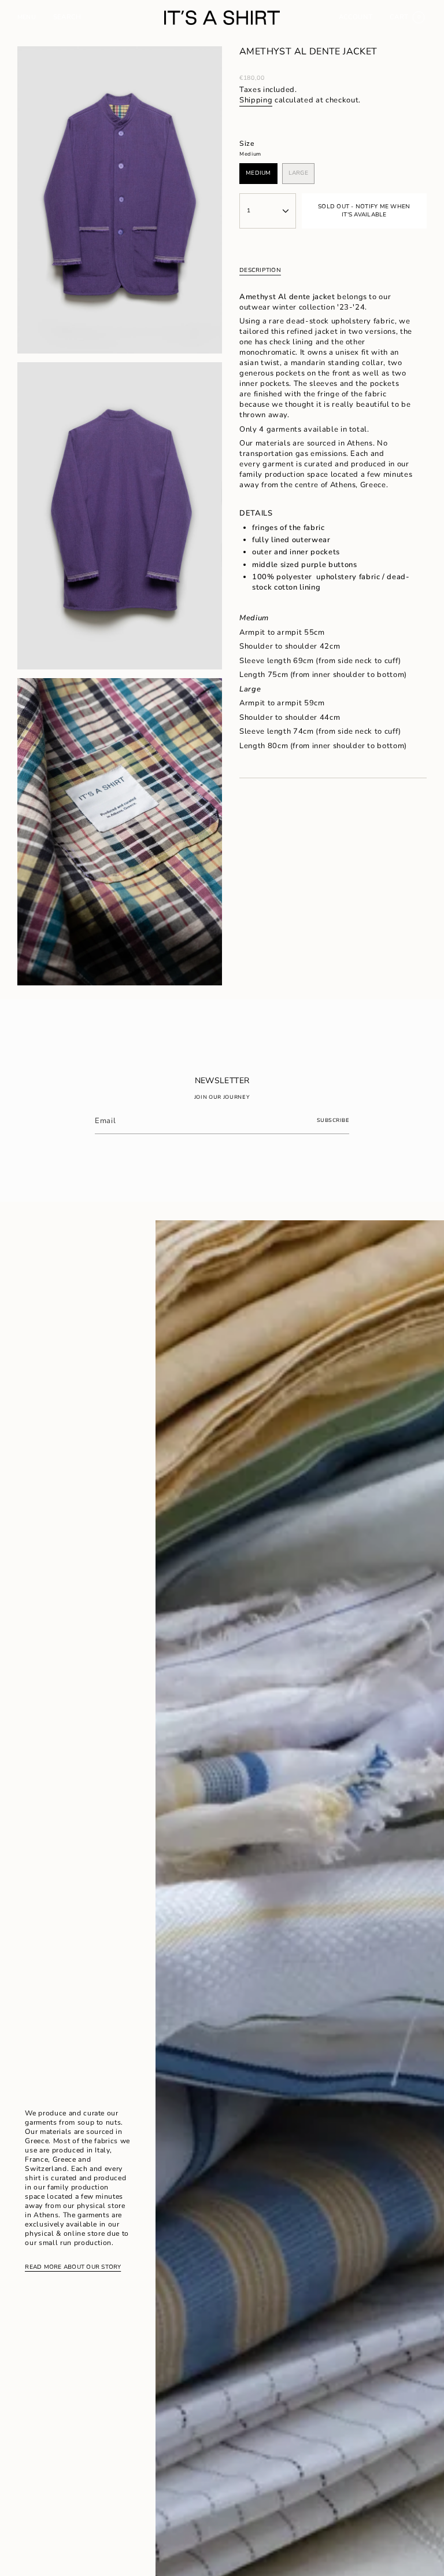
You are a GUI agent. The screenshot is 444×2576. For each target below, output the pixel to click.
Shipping (256, 100)
